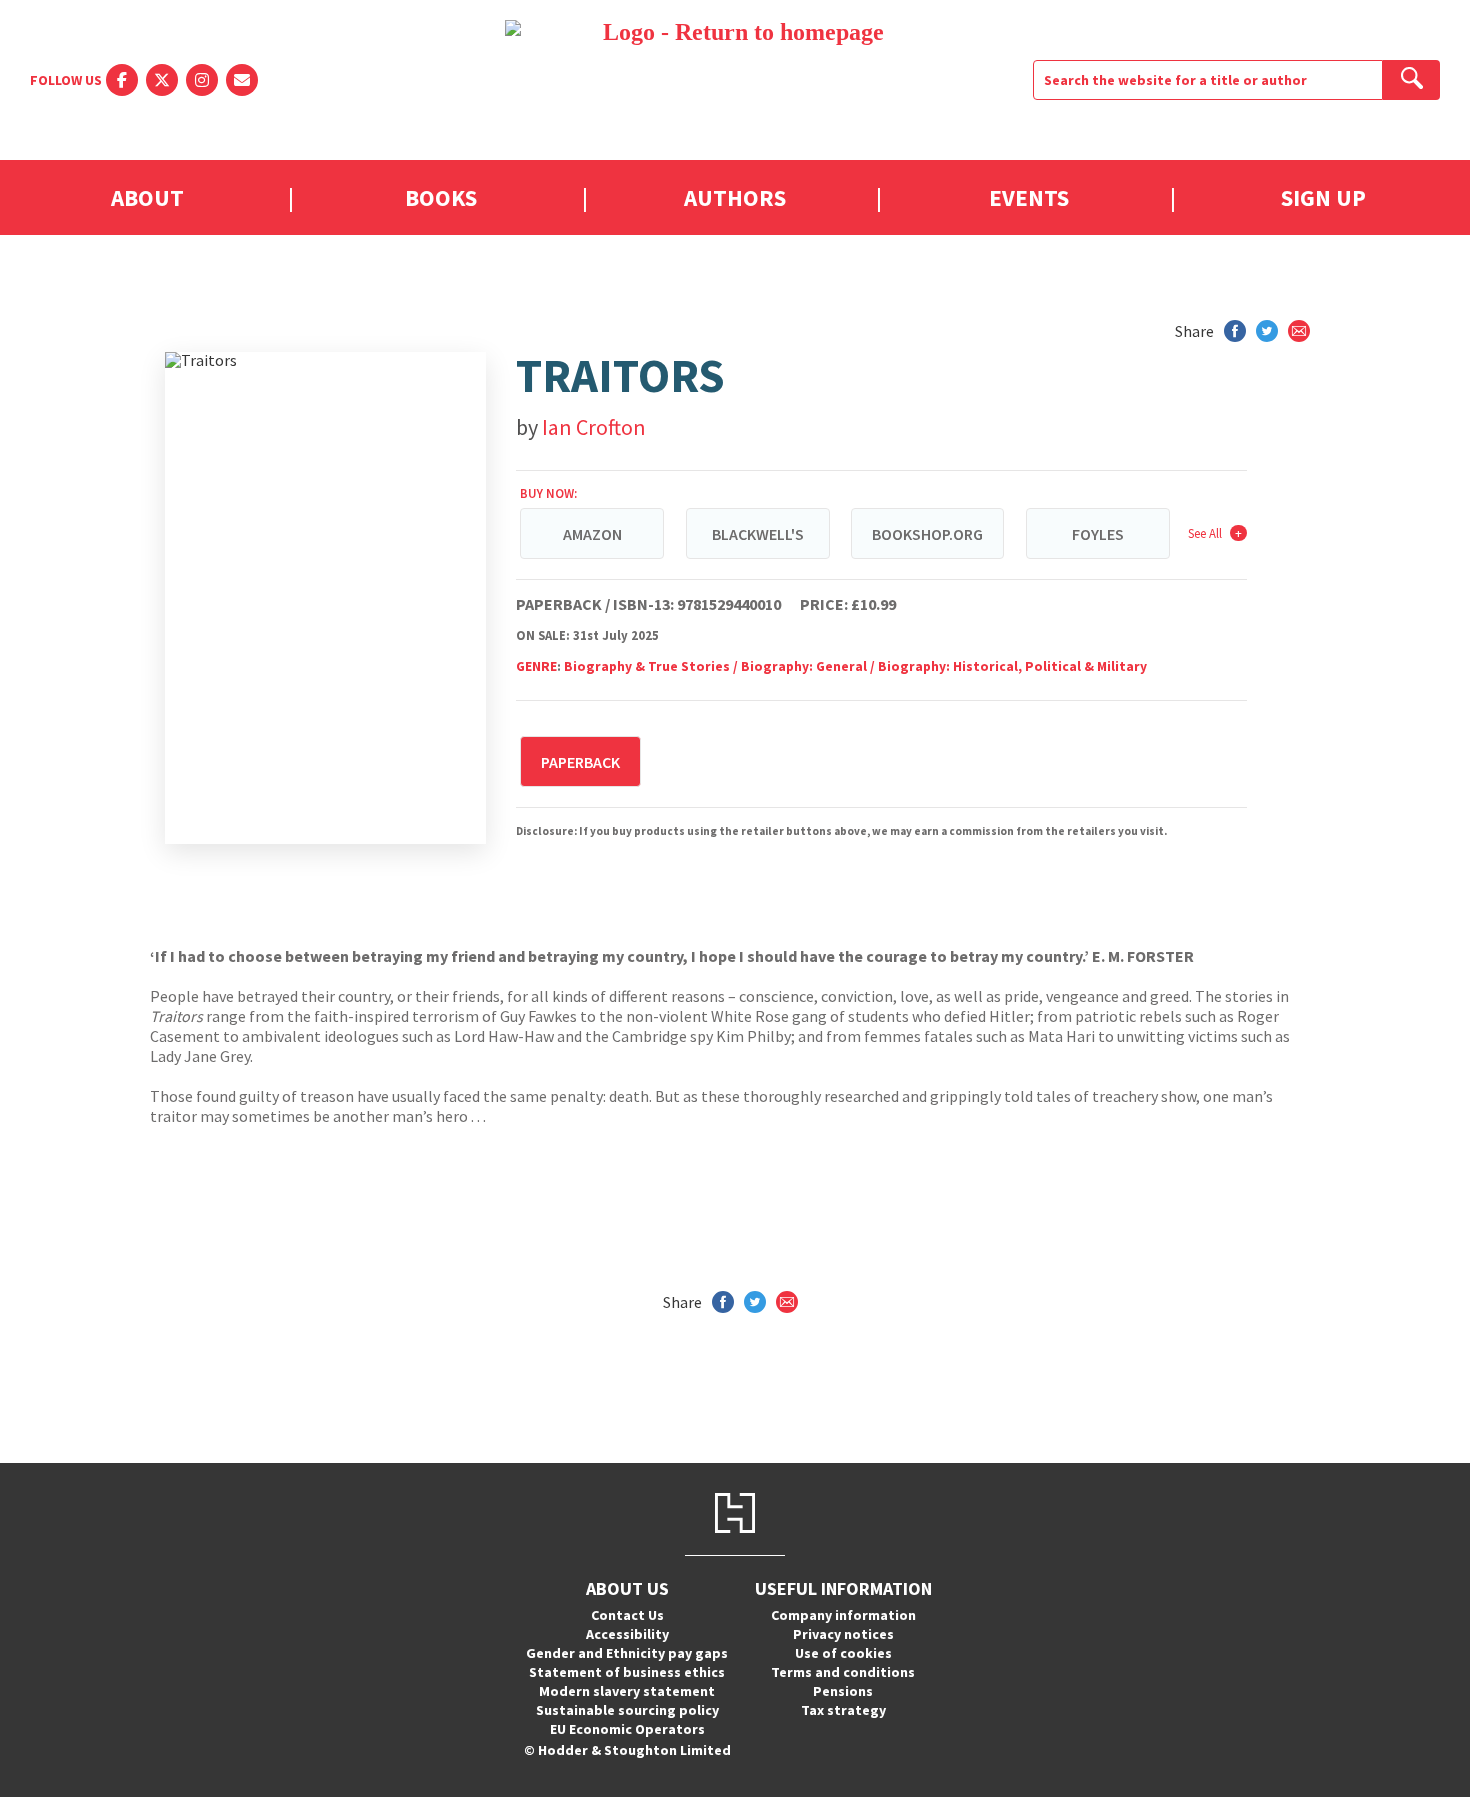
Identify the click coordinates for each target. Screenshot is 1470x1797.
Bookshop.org (927, 534)
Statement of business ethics (627, 1672)
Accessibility (627, 1634)
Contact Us (627, 1615)
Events (1029, 197)
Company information (843, 1615)
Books (441, 197)
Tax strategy (843, 1710)
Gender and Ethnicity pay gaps (627, 1653)
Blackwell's (758, 534)
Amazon (592, 534)
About (147, 197)
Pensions (843, 1691)
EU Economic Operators (627, 1729)
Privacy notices (843, 1634)
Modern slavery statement (627, 1691)
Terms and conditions (843, 1672)
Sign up (1323, 197)
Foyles (1098, 534)
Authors (735, 197)
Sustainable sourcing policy (627, 1710)
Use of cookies (843, 1653)
